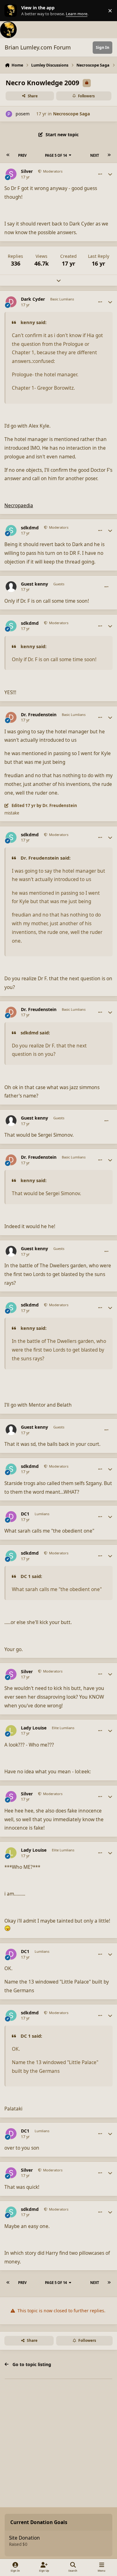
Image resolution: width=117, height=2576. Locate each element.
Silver (27, 171)
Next (95, 155)
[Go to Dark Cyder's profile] (11, 302)
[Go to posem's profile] (9, 114)
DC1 (25, 1514)
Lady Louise (34, 1728)
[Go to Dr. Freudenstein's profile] (11, 717)
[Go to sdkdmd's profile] (11, 530)
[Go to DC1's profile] (11, 1517)
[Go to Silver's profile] (11, 174)
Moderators (52, 171)
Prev (22, 155)
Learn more (12, 11)
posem (23, 114)
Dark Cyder (33, 299)
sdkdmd (30, 528)
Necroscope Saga (71, 114)
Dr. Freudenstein (39, 715)
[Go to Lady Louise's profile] (11, 1731)
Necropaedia (19, 506)
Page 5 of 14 (56, 155)
